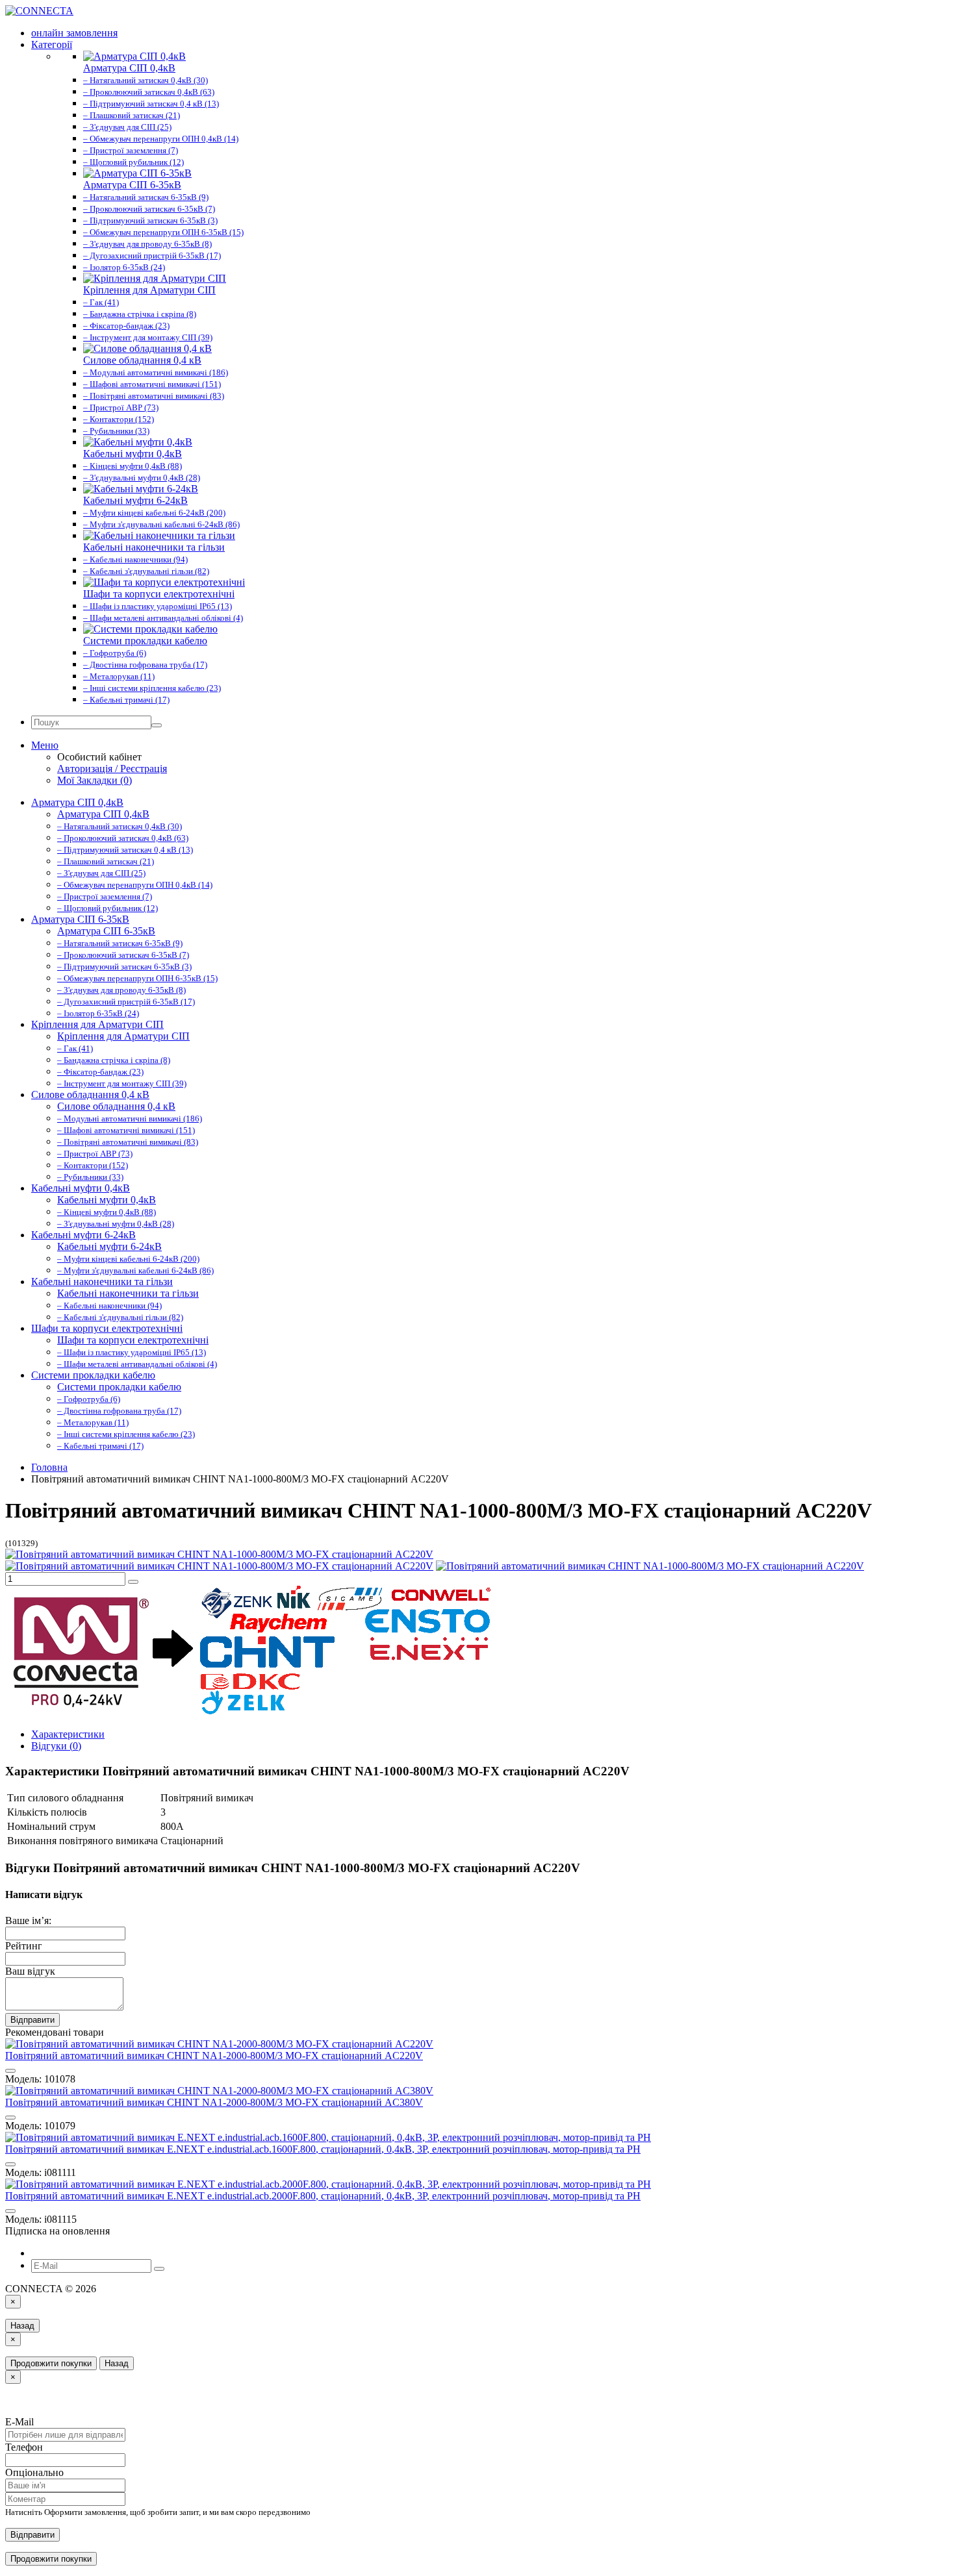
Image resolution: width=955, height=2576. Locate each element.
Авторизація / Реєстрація (112, 769)
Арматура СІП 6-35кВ (80, 919)
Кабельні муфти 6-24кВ (83, 1235)
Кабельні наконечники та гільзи (102, 1282)
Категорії (52, 44)
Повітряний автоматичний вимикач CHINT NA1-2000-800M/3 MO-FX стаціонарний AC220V (214, 2056)
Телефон (24, 2447)
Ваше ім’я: (28, 1920)
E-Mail (19, 2422)
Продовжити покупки (51, 2363)
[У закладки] (133, 1582)
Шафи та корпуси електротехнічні (107, 1328)
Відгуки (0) (56, 1746)
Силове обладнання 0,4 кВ (90, 1094)
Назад (22, 2326)
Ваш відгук (30, 1971)
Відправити (32, 2020)
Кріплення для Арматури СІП (97, 1024)
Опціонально (34, 2472)
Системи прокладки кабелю (93, 1375)
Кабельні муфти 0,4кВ (81, 1188)
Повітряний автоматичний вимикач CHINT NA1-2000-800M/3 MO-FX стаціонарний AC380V (214, 2102)
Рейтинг (24, 1946)
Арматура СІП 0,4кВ (77, 802)
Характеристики (68, 1734)
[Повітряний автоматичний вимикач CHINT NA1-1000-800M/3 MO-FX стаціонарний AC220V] (219, 1554)
